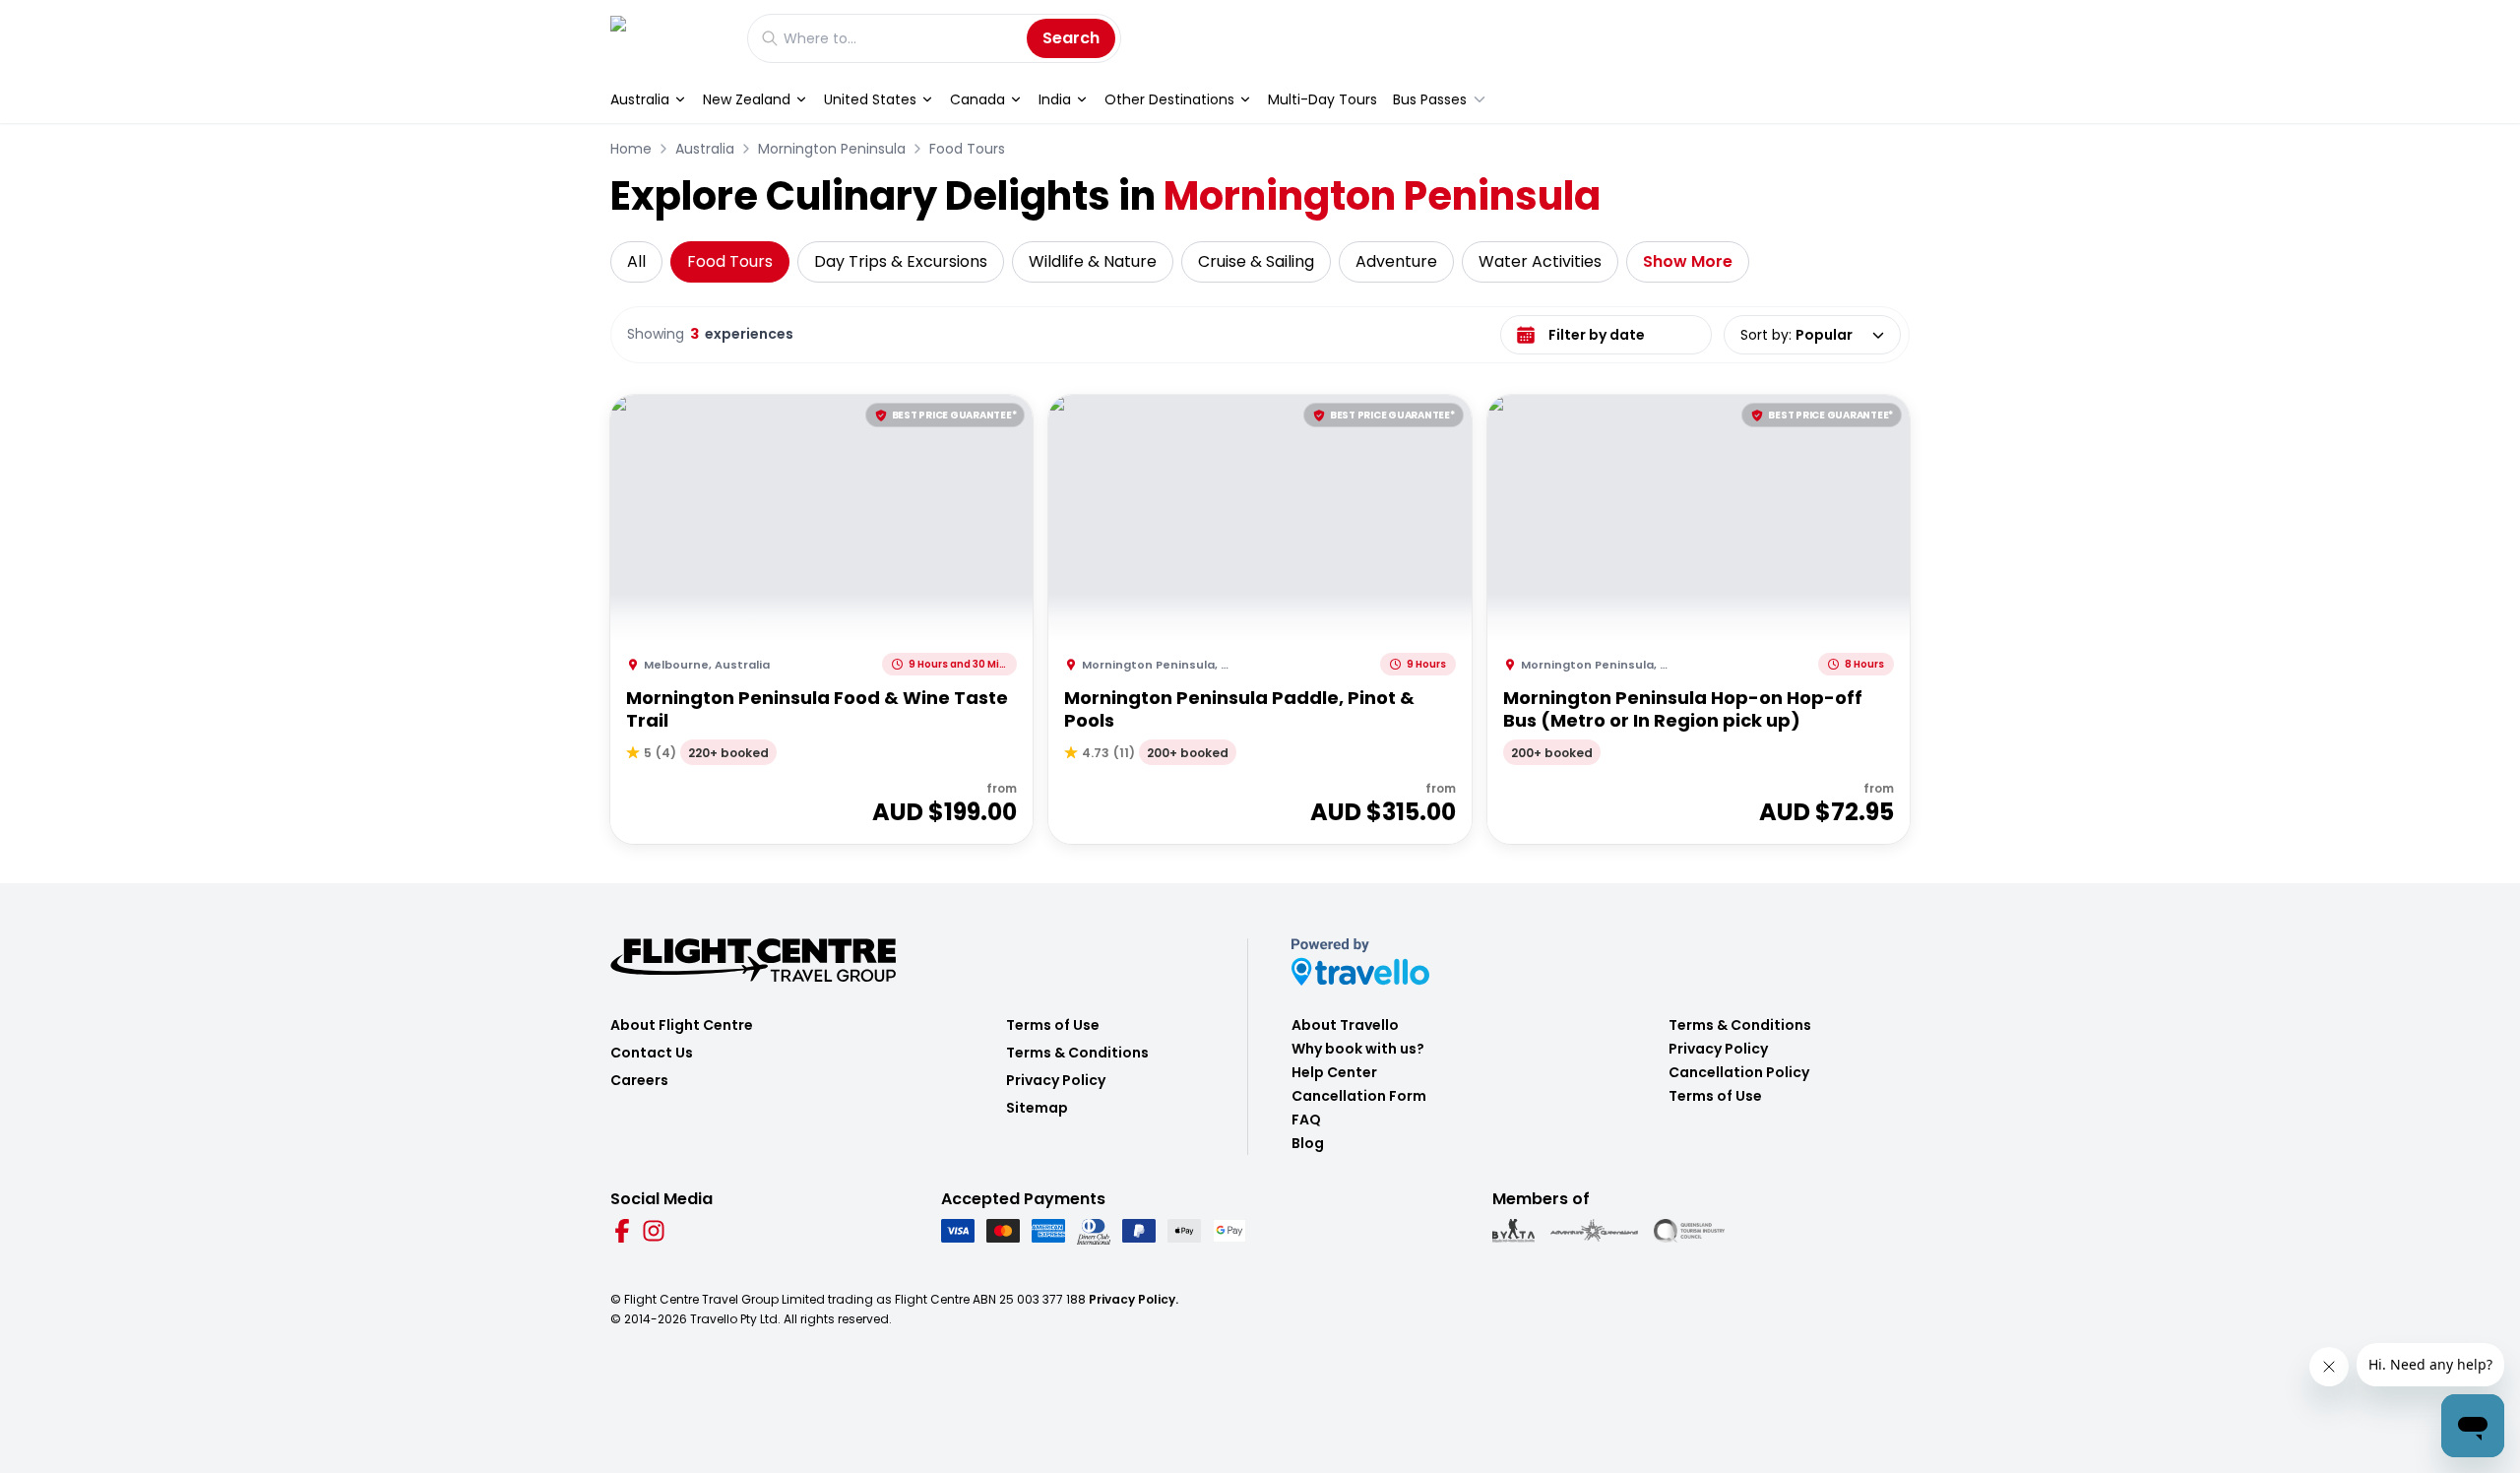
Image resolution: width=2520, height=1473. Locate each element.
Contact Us (652, 1053)
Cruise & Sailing (1256, 261)
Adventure (1396, 261)
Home (631, 149)
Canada (977, 99)
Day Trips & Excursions (901, 261)
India (1055, 99)
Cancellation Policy (1739, 1072)
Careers (639, 1080)
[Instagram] (654, 1231)
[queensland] (1689, 1231)
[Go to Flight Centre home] (669, 38)
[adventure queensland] (1594, 1231)
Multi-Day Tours (1323, 99)
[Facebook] (622, 1231)
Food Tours (967, 149)
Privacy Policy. (1134, 1299)
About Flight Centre (682, 1025)
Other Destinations (1169, 99)
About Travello (1345, 1025)
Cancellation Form (1359, 1096)
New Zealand (747, 99)
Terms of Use (1053, 1025)
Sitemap (1037, 1108)
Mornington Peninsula (832, 149)
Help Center (1334, 1072)
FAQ (1306, 1120)
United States (870, 99)
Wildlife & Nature (1093, 261)
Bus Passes (1430, 99)
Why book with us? (1358, 1049)
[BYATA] (1513, 1231)
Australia (640, 99)
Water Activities (1540, 261)
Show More (1688, 261)
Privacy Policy (1056, 1080)
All (636, 261)
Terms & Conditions (1077, 1053)
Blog (1308, 1143)
